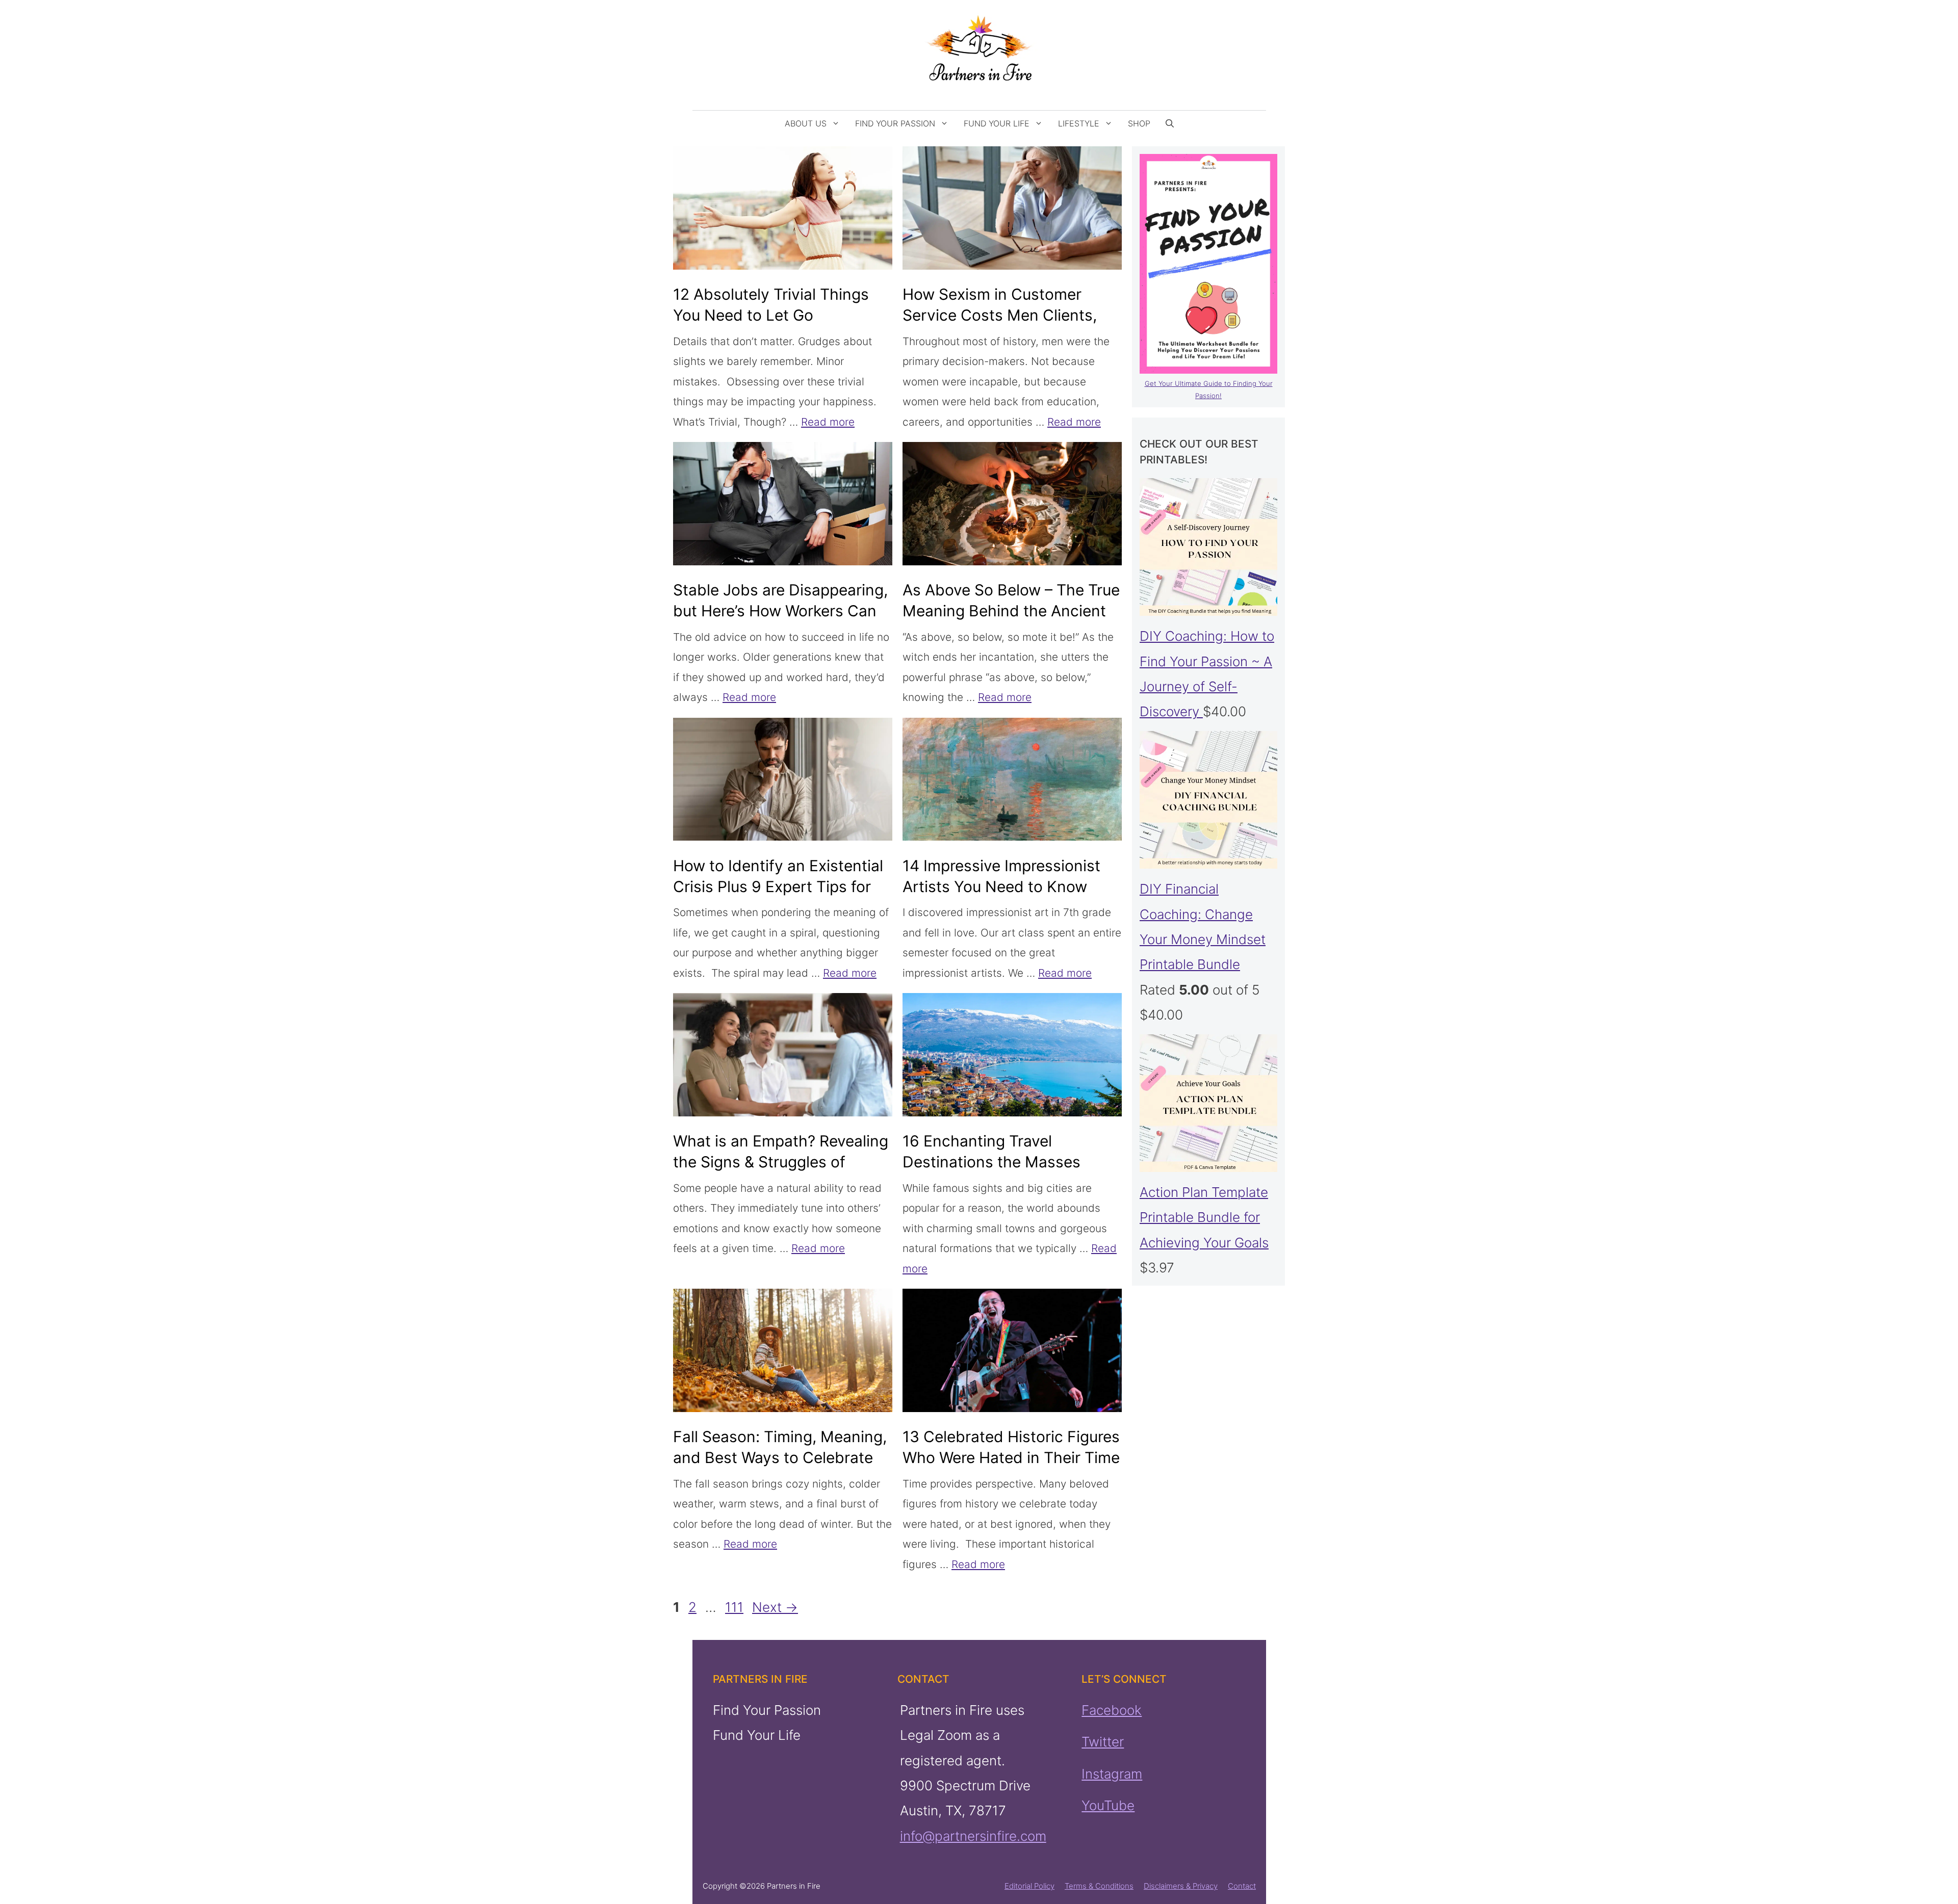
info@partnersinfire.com (973, 1836)
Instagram (1112, 1774)
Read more (828, 422)
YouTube (1108, 1805)
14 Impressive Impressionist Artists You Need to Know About (1001, 886)
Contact (1242, 1886)
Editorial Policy (1029, 1886)
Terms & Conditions (1099, 1886)
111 (735, 1607)
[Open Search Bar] (1170, 123)
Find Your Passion (895, 123)
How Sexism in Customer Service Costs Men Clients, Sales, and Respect (1000, 315)
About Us (806, 123)
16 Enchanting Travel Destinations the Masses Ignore (991, 1162)
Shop (1139, 123)
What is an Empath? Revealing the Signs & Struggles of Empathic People (781, 1162)
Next (775, 1607)
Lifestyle (1079, 123)
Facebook (1112, 1710)
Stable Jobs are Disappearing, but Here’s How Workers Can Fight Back (780, 611)
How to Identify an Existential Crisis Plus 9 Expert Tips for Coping (778, 886)
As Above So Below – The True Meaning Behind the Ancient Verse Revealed (1011, 611)
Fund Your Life (997, 123)
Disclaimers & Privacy (1181, 1886)
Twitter (1103, 1742)
